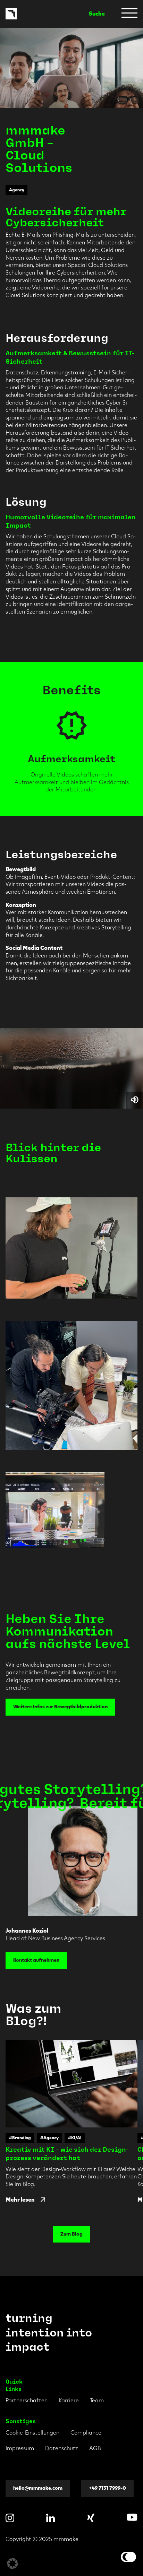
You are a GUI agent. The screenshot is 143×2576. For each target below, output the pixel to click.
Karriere (69, 2400)
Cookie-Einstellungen (32, 2433)
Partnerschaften (27, 2400)
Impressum (20, 2448)
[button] (12, 2564)
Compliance (86, 2433)
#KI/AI (75, 2138)
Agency (17, 190)
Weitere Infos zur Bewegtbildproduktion (60, 1707)
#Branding (20, 2138)
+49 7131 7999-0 (107, 2488)
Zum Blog (71, 2234)
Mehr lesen (20, 2200)
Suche (97, 14)
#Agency (49, 2138)
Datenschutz (62, 2448)
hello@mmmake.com (38, 2488)
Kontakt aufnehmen (36, 1960)
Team (97, 2400)
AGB (95, 2448)
